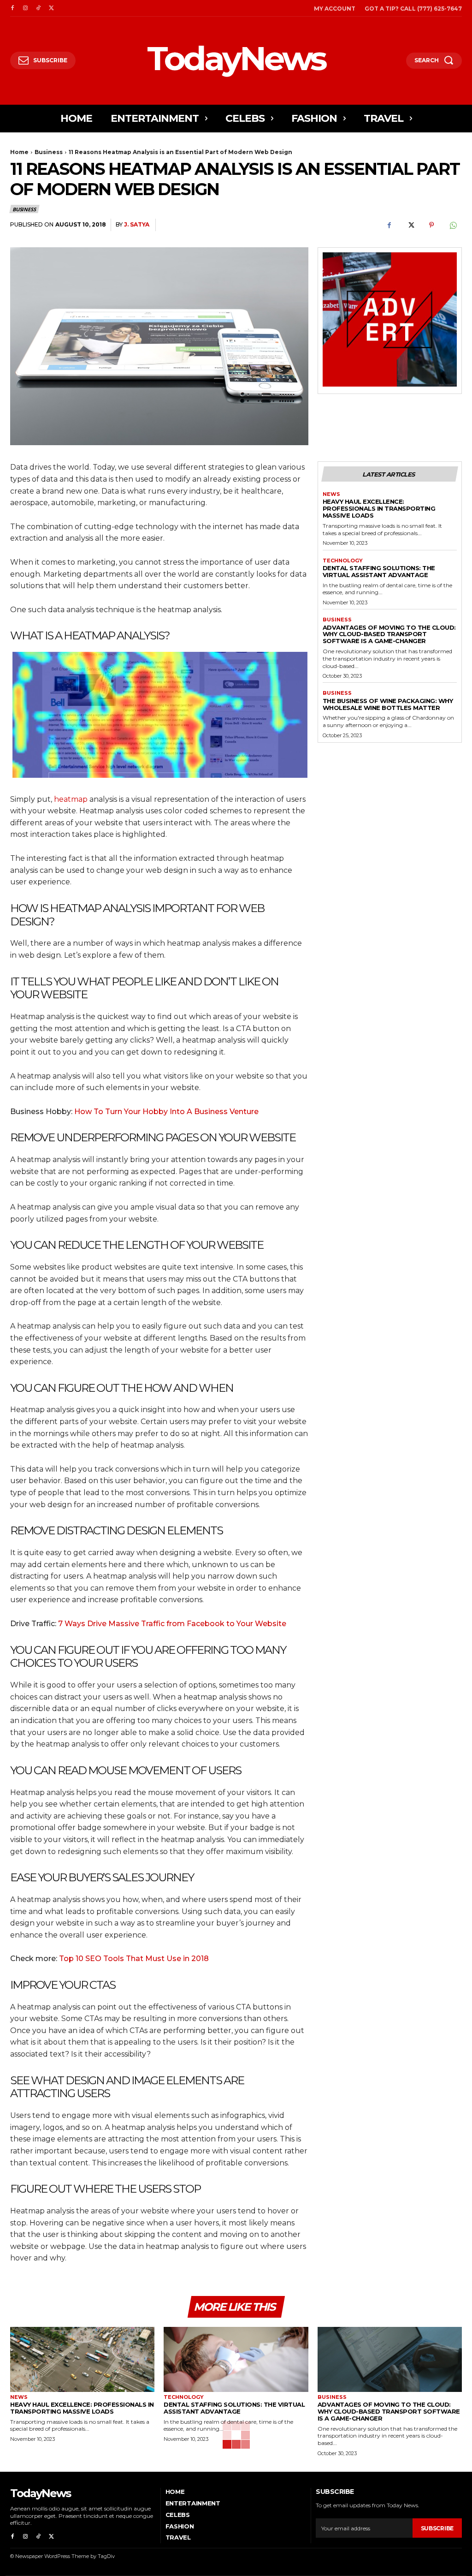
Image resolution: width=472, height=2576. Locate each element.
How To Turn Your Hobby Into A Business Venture (166, 1112)
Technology (343, 561)
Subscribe (437, 2528)
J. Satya (137, 224)
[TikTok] (38, 8)
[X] (51, 8)
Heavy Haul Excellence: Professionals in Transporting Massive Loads (379, 508)
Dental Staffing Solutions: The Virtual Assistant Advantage (379, 571)
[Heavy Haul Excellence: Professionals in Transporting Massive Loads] (82, 2359)
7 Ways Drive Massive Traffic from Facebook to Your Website (172, 1624)
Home (19, 152)
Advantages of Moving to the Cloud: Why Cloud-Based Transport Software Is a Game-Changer (389, 634)
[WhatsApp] (453, 225)
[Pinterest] (431, 225)
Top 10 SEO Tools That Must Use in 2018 (134, 1959)
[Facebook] (12, 8)
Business (49, 152)
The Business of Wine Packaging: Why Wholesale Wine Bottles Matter (388, 704)
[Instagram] (25, 8)
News (331, 494)
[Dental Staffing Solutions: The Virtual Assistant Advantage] (236, 2359)
